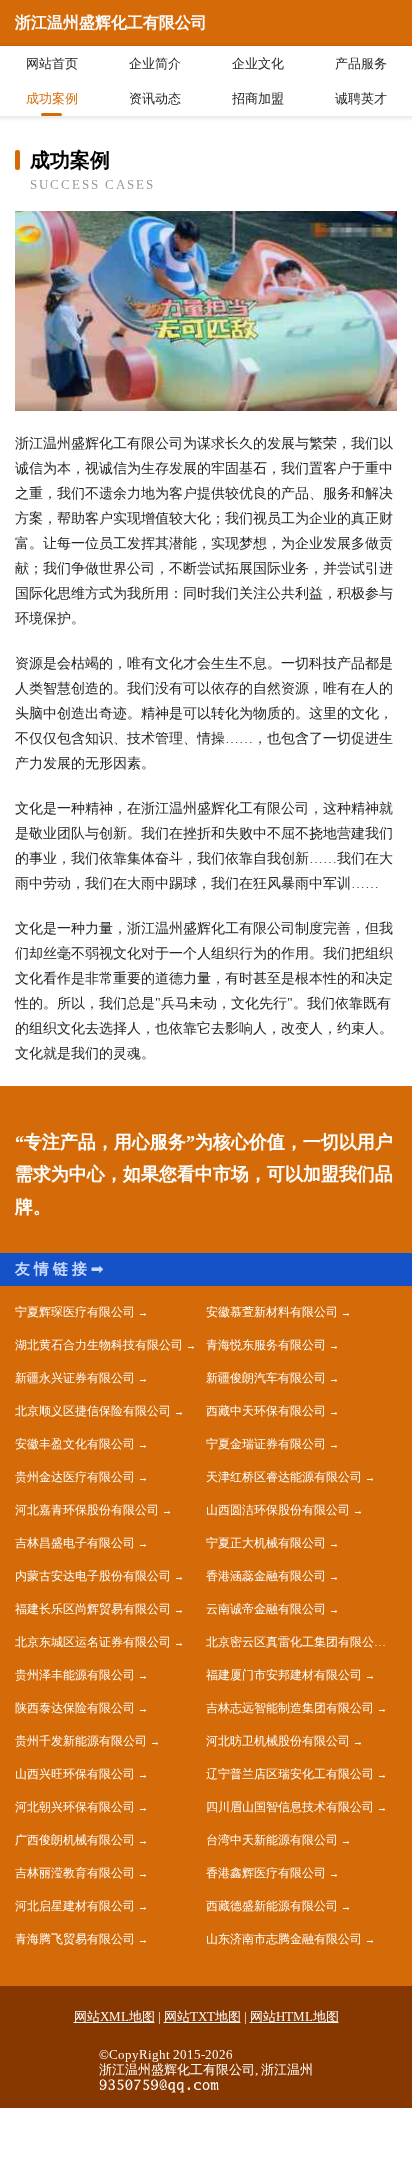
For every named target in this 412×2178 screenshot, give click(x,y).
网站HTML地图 (294, 2016)
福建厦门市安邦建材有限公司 (284, 1675)
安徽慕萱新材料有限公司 (272, 1312)
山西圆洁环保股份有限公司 (278, 1510)
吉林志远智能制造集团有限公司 (290, 1708)
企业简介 (155, 63)
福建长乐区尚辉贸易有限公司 (93, 1609)
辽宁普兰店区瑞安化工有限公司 (290, 1774)
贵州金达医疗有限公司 (75, 1477)
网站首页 (52, 63)
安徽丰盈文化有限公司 (75, 1444)
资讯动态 (155, 98)
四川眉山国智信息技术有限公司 (290, 1807)
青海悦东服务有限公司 (266, 1345)
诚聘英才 (361, 98)
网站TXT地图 (202, 2016)
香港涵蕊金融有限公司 (266, 1576)
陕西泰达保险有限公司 (75, 1708)
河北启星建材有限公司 (75, 1906)
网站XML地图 (114, 2016)
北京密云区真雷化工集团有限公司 (296, 1642)
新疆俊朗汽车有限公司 (266, 1378)
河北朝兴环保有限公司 (75, 1807)
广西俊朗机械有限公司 (75, 1840)
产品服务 (361, 63)
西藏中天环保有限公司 (266, 1411)
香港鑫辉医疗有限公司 (266, 1873)
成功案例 (52, 98)
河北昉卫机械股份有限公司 (278, 1741)
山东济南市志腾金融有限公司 (284, 1939)
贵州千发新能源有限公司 (81, 1741)
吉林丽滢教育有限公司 (75, 1873)
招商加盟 (258, 98)
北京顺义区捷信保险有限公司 (93, 1411)
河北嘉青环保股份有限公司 (87, 1510)
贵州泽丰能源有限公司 (75, 1675)
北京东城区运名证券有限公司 (93, 1642)
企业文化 (258, 63)
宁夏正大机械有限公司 (266, 1543)
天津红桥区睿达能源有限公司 (284, 1477)
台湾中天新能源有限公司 (272, 1840)
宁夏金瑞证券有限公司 (266, 1444)
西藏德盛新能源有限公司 (272, 1906)
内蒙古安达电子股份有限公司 (93, 1576)
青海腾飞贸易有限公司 (75, 1939)
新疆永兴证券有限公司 (75, 1378)
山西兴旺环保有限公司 (75, 1774)
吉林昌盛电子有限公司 (75, 1543)
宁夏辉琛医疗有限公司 (75, 1312)
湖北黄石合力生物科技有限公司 (99, 1345)
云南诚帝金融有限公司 (266, 1609)
